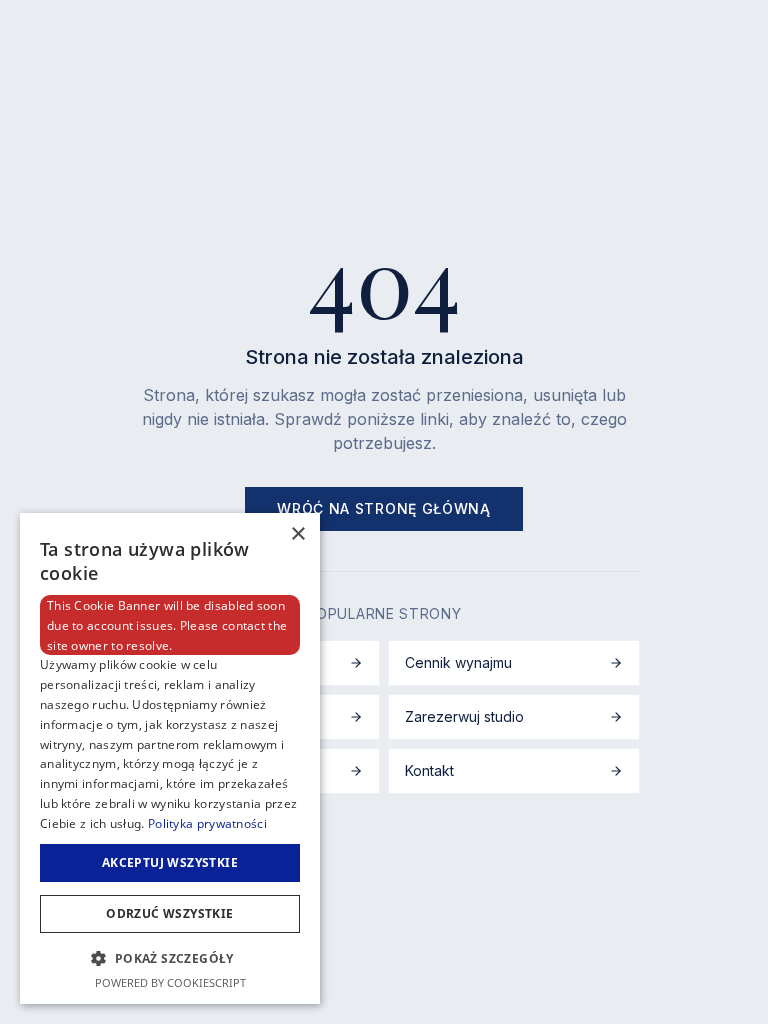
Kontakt (429, 770)
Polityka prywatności (207, 823)
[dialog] (170, 758)
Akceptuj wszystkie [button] (170, 862)
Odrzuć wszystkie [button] (169, 913)
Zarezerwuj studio (464, 716)
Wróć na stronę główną (384, 508)
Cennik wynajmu (458, 662)
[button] (170, 958)
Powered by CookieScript (170, 982)
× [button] (297, 534)
